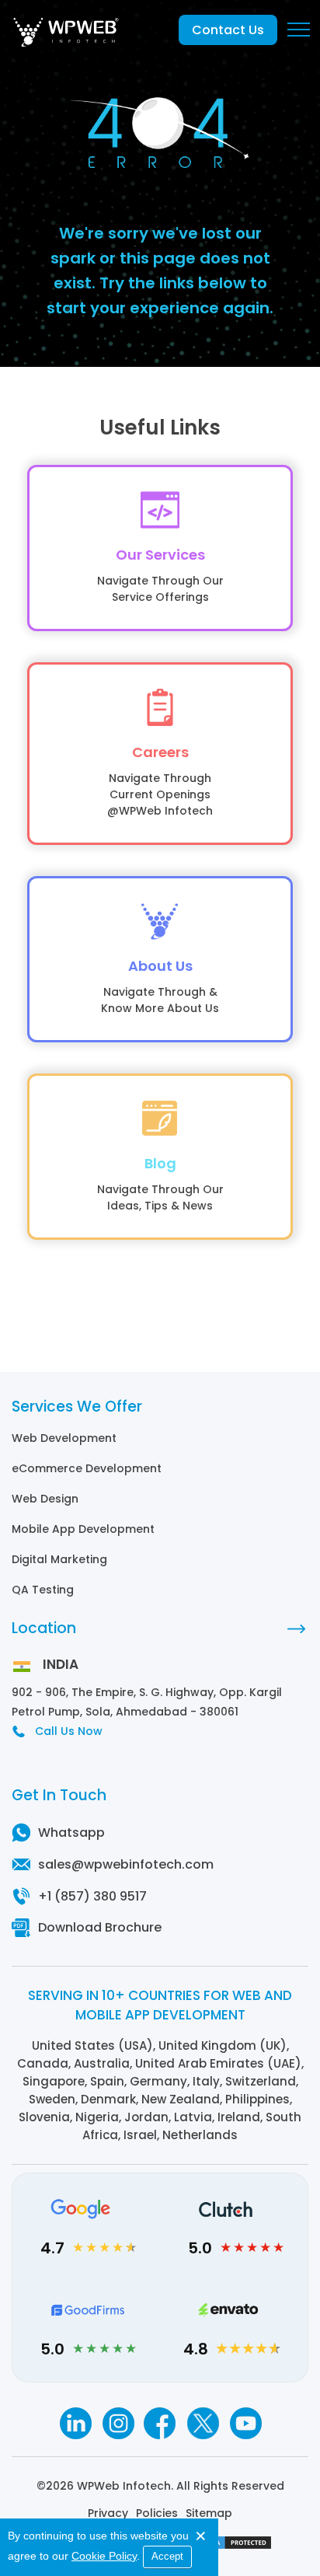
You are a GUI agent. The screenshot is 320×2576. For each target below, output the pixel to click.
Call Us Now (69, 1731)
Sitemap (209, 2513)
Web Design (45, 1499)
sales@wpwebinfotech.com (126, 1864)
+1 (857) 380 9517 (92, 1896)
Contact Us (228, 30)
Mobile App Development (83, 1529)
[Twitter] (203, 2423)
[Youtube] (246, 2423)
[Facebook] (160, 2423)
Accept (167, 2556)
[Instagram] (118, 2423)
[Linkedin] (75, 2423)
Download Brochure (100, 1927)
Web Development (64, 1438)
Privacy (108, 2513)
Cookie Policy (104, 2556)
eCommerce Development (87, 1468)
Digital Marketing (59, 1559)
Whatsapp (71, 1833)
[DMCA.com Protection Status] (234, 2546)
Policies (157, 2513)
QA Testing (43, 1590)
